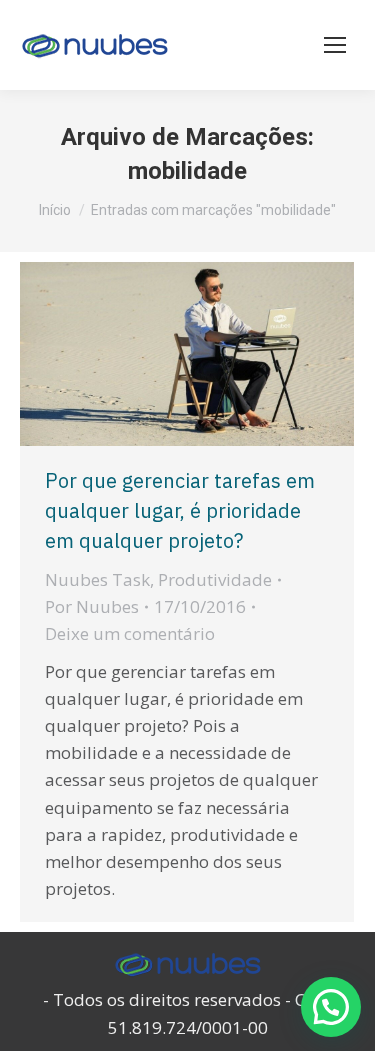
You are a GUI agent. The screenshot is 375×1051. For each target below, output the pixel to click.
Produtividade (215, 579)
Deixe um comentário (130, 633)
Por (92, 606)
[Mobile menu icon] (335, 45)
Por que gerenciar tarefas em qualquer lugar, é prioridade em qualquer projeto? (180, 510)
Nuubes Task (97, 579)
